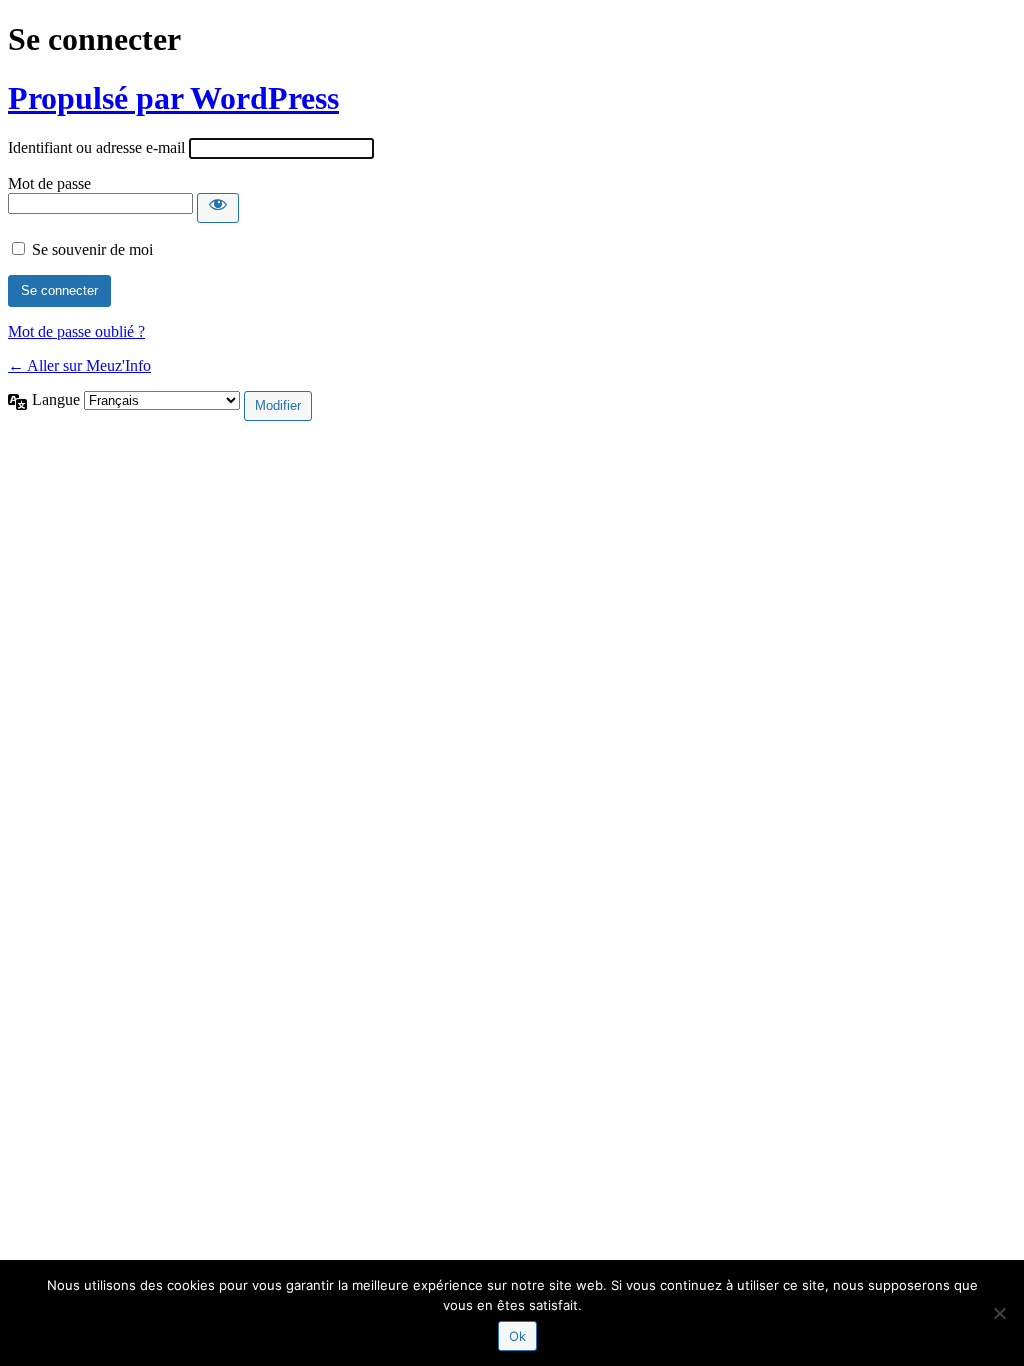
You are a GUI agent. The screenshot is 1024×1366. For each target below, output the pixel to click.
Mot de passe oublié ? (76, 331)
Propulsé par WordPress (173, 98)
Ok (517, 1336)
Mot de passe (49, 183)
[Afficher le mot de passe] (218, 208)
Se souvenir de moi (92, 249)
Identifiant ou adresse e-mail (96, 147)
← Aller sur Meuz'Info (79, 365)
